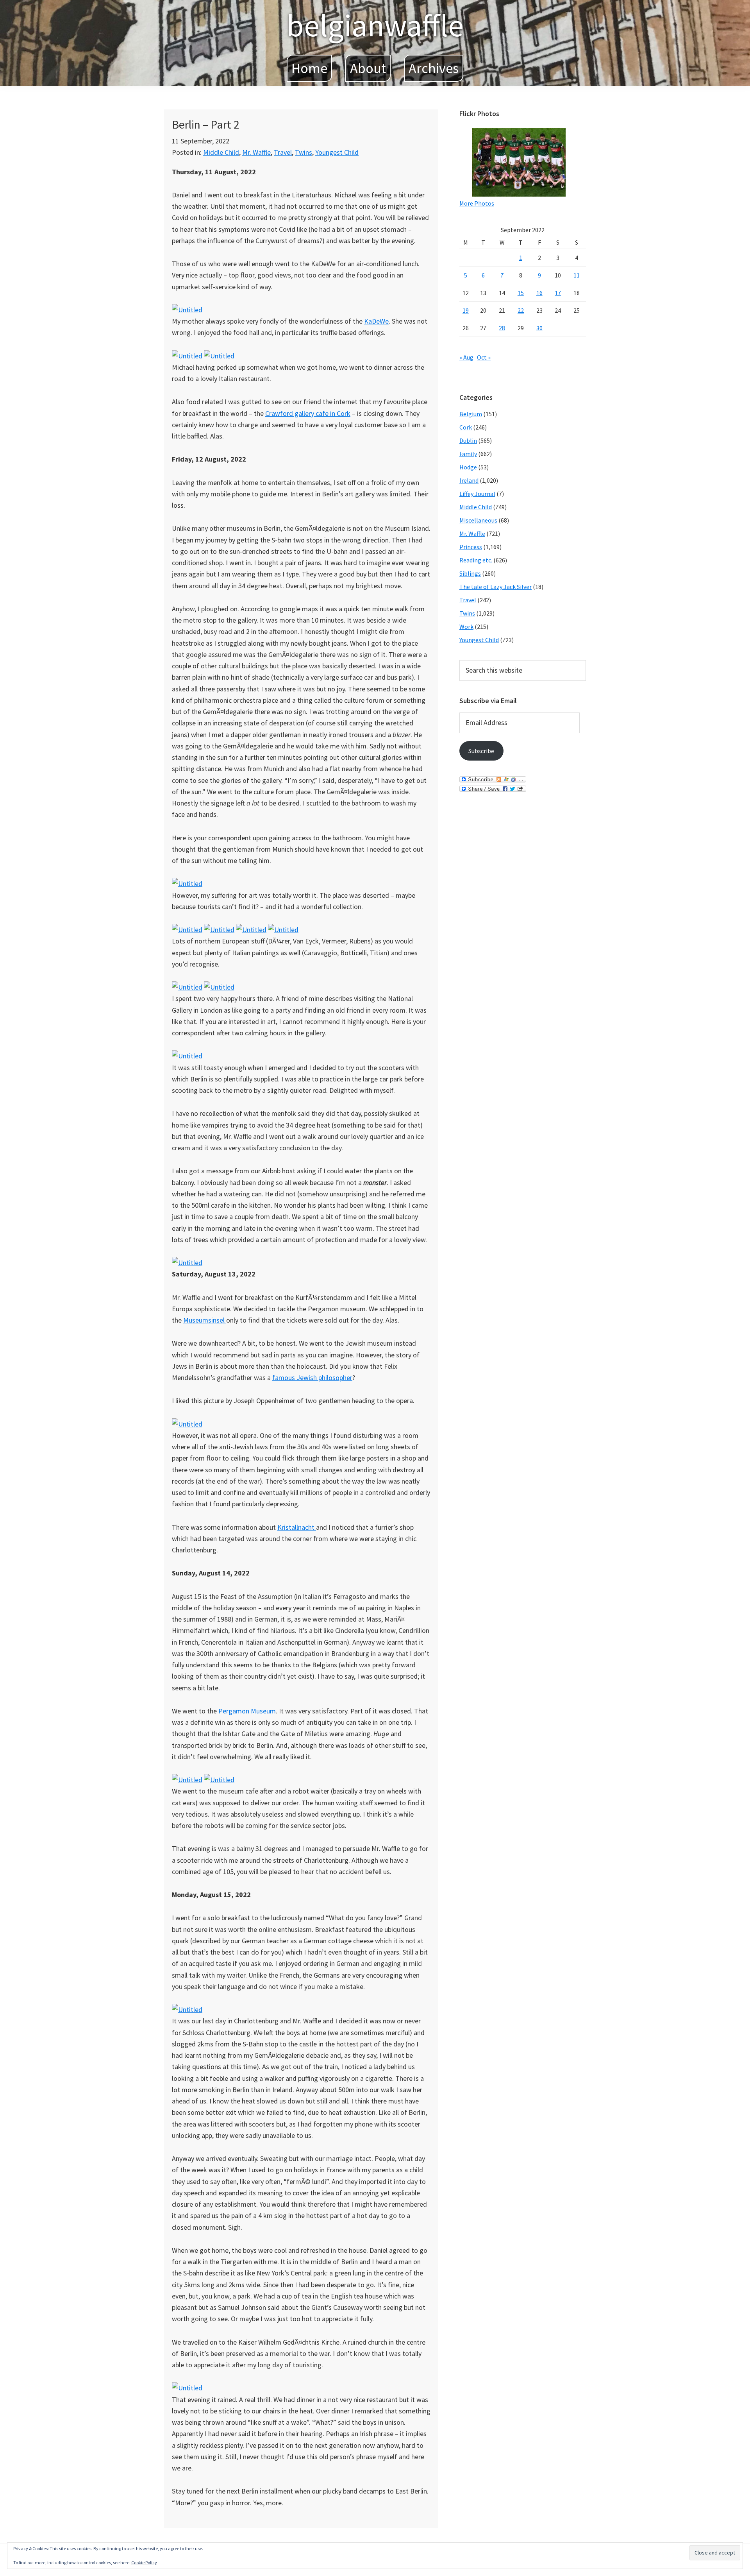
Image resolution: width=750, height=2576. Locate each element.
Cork (466, 427)
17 (558, 293)
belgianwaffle (375, 25)
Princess (471, 547)
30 (539, 328)
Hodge (468, 467)
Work (466, 627)
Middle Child (221, 152)
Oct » (484, 357)
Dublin (468, 440)
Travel (283, 152)
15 (521, 293)
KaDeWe (376, 321)
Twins (304, 152)
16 (539, 293)
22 (521, 310)
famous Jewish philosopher (312, 1378)
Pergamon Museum (247, 1711)
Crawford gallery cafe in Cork (308, 413)
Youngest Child (337, 152)
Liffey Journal (477, 494)
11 (577, 275)
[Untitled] (187, 310)
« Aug (466, 357)
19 (466, 310)
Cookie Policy (144, 2563)
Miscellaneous (478, 520)
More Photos (477, 203)
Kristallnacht (297, 1527)
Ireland (469, 480)
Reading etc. (476, 560)
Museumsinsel (205, 1320)
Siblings (470, 573)
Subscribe (481, 751)
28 (502, 328)
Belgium (471, 414)
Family (468, 454)
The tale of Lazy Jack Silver (496, 587)
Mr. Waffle (256, 152)
